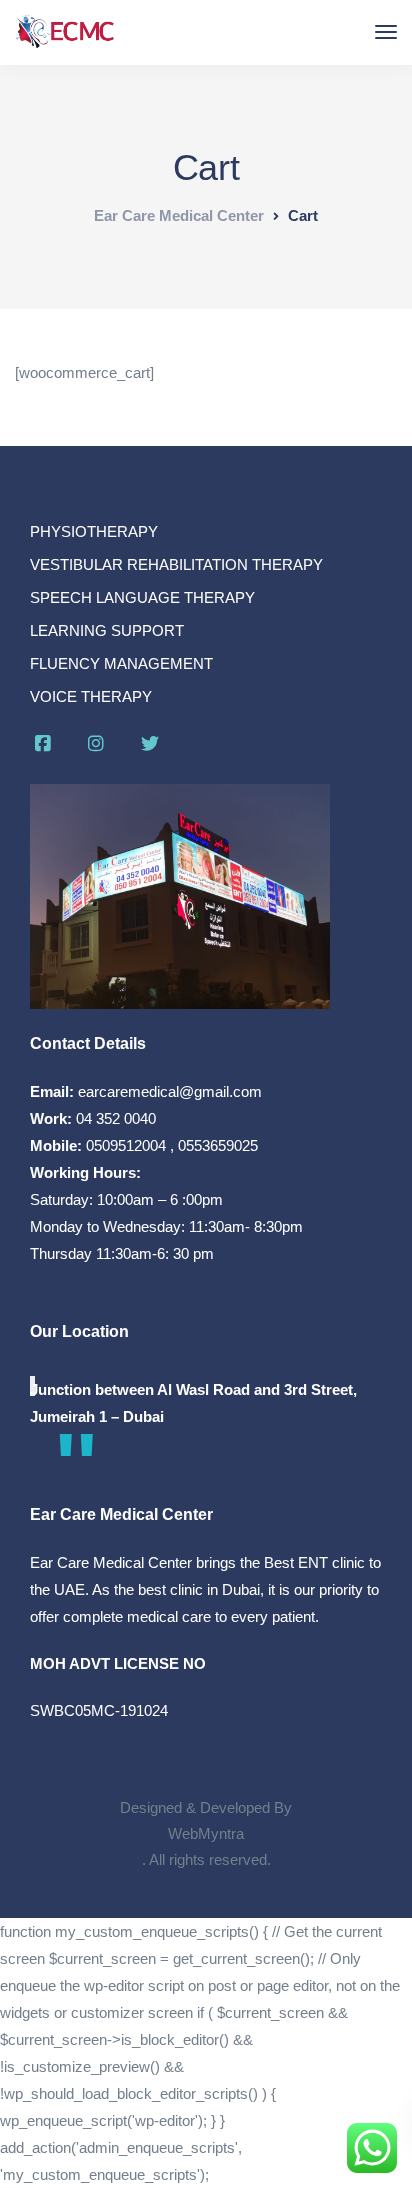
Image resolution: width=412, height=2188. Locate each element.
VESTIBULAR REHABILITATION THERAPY (176, 564)
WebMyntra (206, 1833)
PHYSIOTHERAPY (94, 531)
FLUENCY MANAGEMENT (121, 663)
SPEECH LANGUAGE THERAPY (142, 597)
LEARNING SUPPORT (107, 630)
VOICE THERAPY (91, 696)
